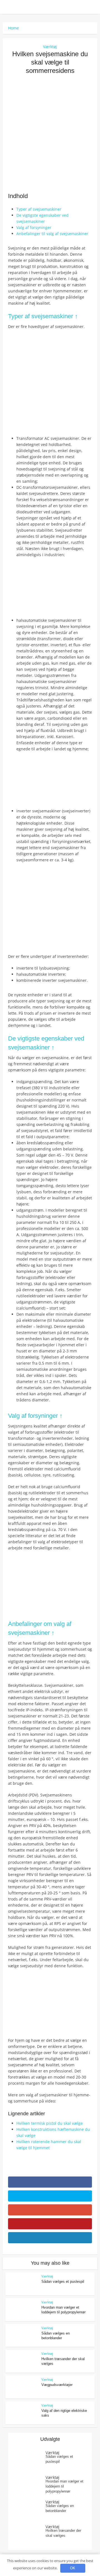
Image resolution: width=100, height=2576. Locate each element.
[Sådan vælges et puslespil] (30, 2461)
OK (73, 2568)
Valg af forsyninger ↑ (35, 1416)
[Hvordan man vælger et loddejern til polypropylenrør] (30, 2485)
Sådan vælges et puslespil (63, 2282)
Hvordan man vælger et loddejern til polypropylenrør (64, 2486)
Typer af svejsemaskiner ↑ (43, 316)
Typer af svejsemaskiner (39, 209)
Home (13, 28)
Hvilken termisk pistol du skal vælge (50, 2123)
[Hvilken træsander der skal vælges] (30, 2535)
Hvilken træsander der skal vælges (63, 2533)
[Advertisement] (50, 133)
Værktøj (50, 47)
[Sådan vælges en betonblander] (30, 2510)
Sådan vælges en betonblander (60, 2508)
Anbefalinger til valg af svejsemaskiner (52, 234)
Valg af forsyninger (34, 227)
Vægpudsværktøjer (57, 2385)
